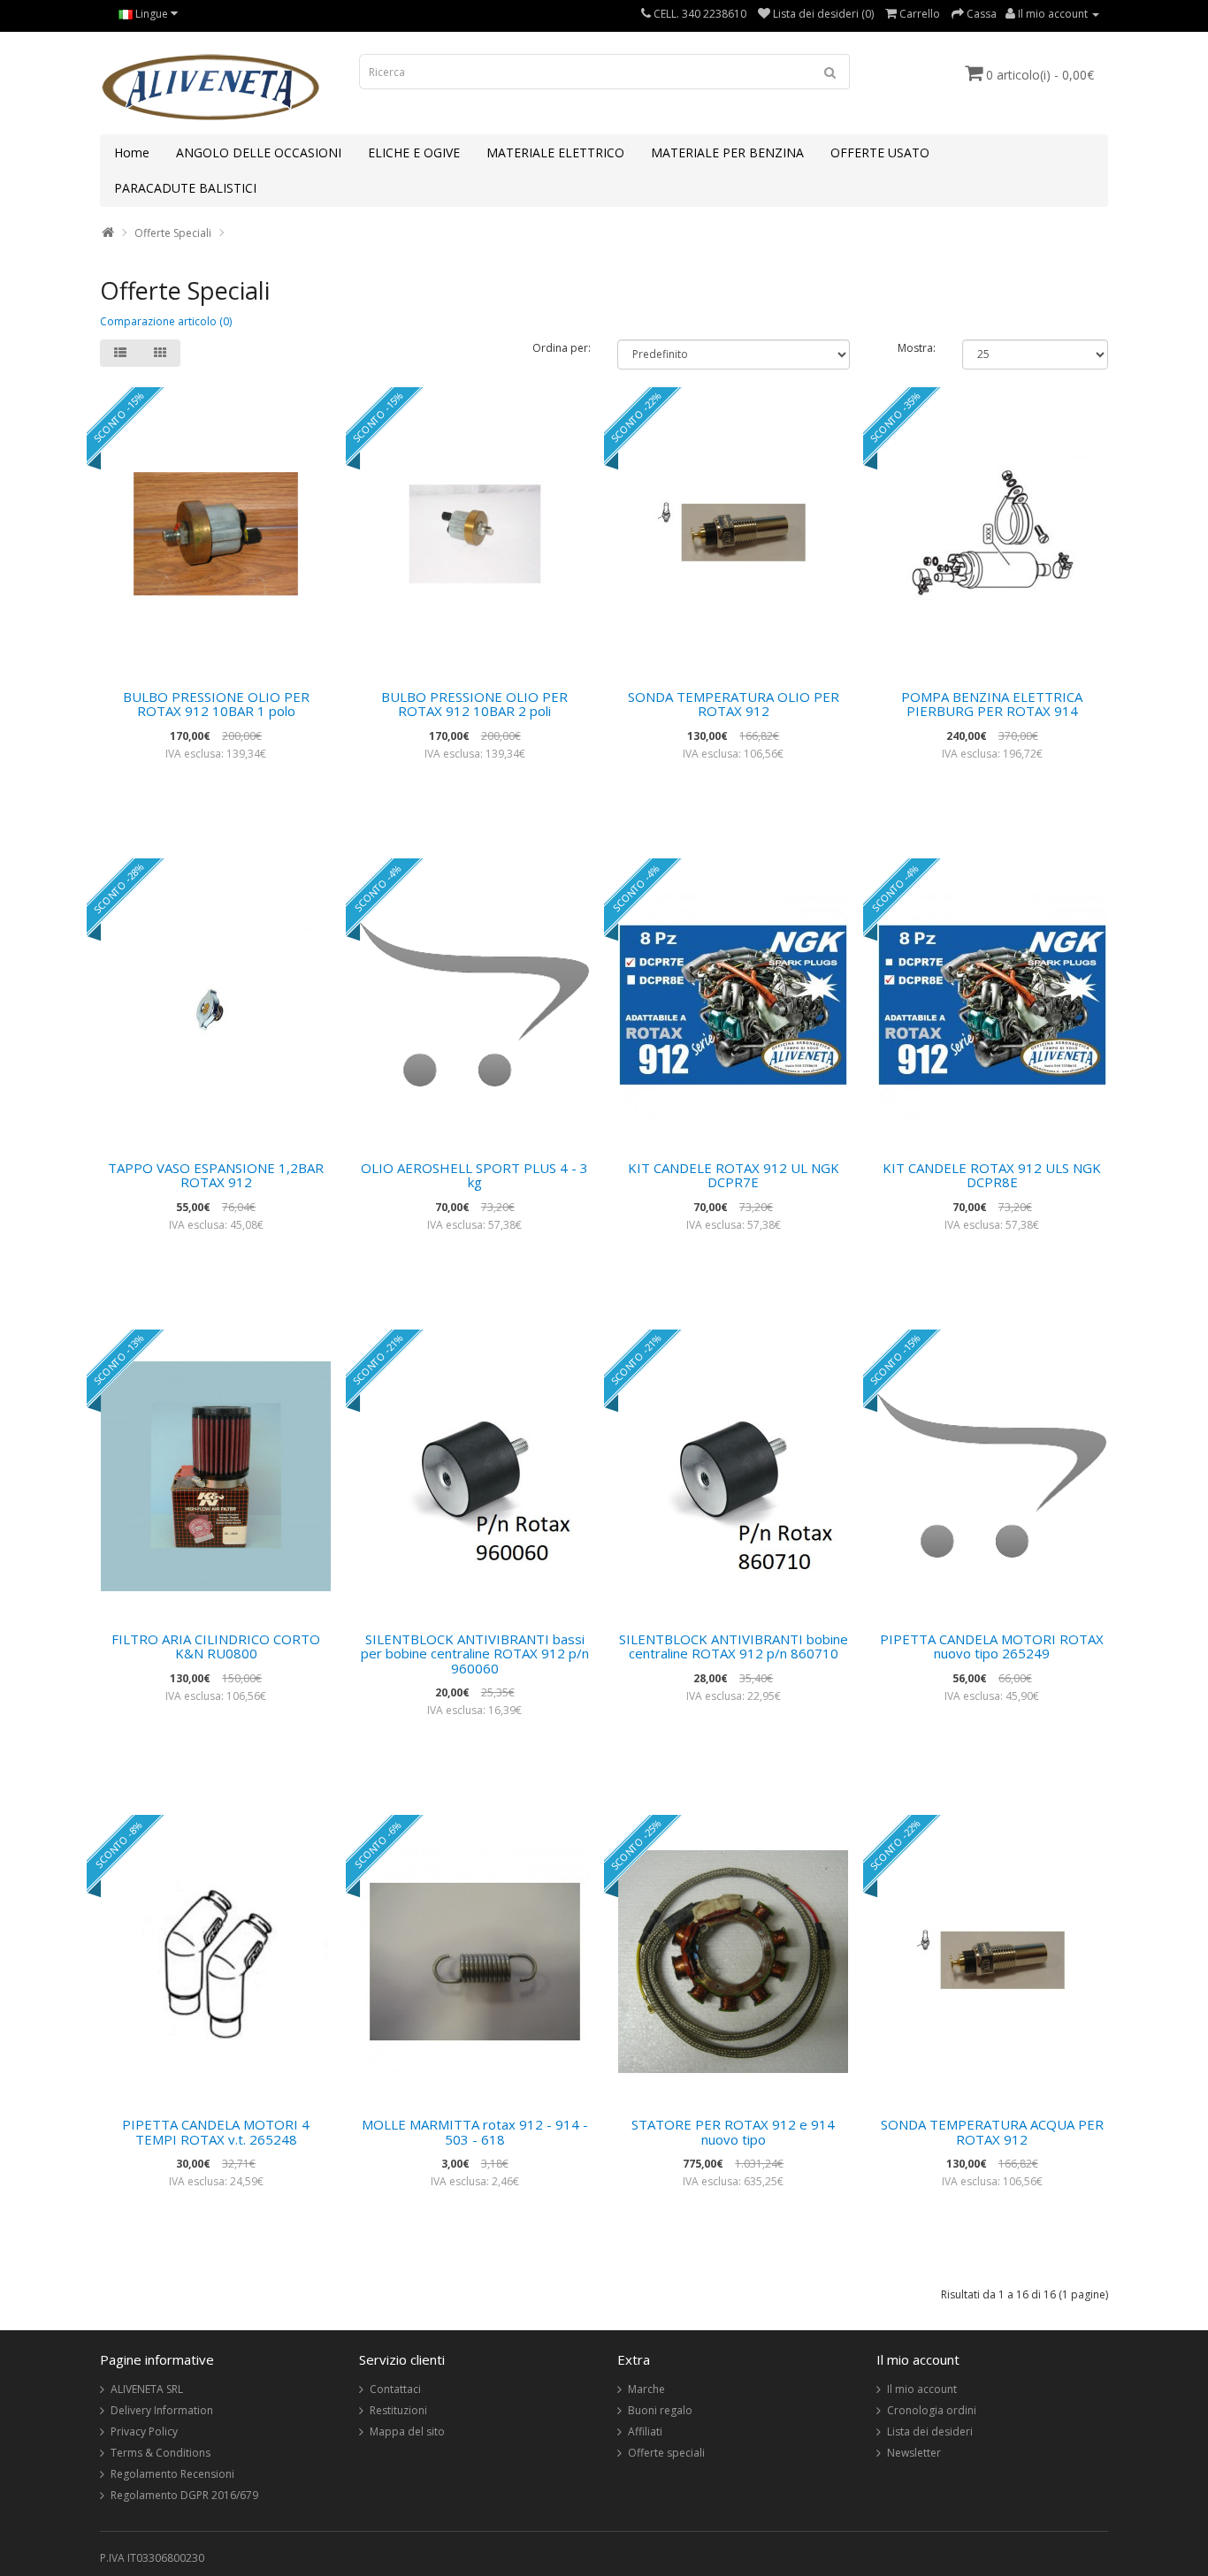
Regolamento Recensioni (172, 2474)
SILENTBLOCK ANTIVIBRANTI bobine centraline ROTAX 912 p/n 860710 (734, 1646)
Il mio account (922, 2389)
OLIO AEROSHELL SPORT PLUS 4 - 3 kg (474, 1175)
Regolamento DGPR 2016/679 (184, 2495)
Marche (646, 2389)
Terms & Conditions (161, 2453)
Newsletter (914, 2453)
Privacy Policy (144, 2431)
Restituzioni (398, 2410)
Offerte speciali (666, 2453)
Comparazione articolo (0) (166, 321)
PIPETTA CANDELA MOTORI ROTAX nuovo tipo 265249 (992, 1646)
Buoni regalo (660, 2410)
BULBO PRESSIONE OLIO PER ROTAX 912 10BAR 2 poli (474, 704)
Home (132, 152)
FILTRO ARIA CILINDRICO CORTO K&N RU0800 (216, 1646)
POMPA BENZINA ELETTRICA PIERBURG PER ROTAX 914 (992, 704)
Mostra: (917, 348)
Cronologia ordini (932, 2410)
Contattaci (395, 2389)
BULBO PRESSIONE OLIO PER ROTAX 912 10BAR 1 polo (216, 704)
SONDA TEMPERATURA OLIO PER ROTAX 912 (734, 704)
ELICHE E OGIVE (414, 152)
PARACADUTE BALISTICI (185, 188)
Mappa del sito (407, 2431)
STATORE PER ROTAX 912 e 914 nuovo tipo (733, 2132)
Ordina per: (562, 348)
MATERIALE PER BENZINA (727, 152)
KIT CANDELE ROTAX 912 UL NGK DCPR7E (734, 1175)
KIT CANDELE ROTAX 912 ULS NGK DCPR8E (992, 1175)
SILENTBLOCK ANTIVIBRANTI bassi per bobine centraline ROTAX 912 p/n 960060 (475, 1654)
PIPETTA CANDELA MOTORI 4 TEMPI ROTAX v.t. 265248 (216, 2132)
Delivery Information (162, 2410)
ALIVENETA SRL (147, 2389)
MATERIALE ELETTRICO (555, 152)
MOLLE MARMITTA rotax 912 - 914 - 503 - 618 (475, 2132)
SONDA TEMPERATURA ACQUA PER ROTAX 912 (992, 2132)
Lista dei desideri (930, 2431)
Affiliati (645, 2431)
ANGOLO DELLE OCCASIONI (259, 152)
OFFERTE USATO (880, 152)
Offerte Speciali (173, 233)
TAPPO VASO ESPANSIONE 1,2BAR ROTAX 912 (216, 1175)
